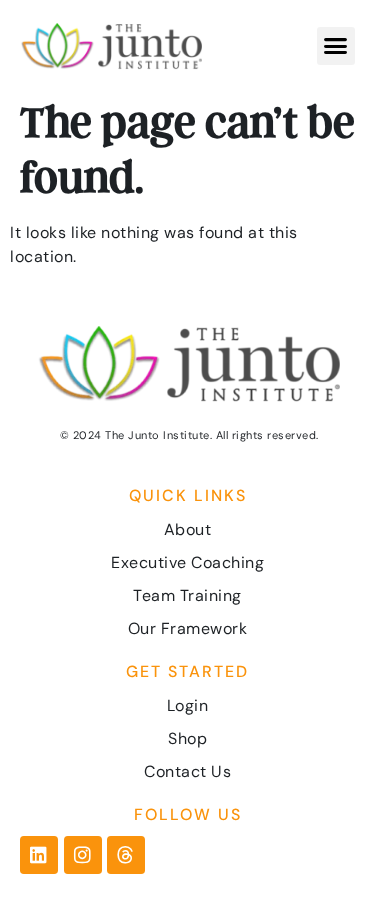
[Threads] (126, 855)
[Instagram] (83, 855)
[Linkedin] (39, 855)
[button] (336, 46)
